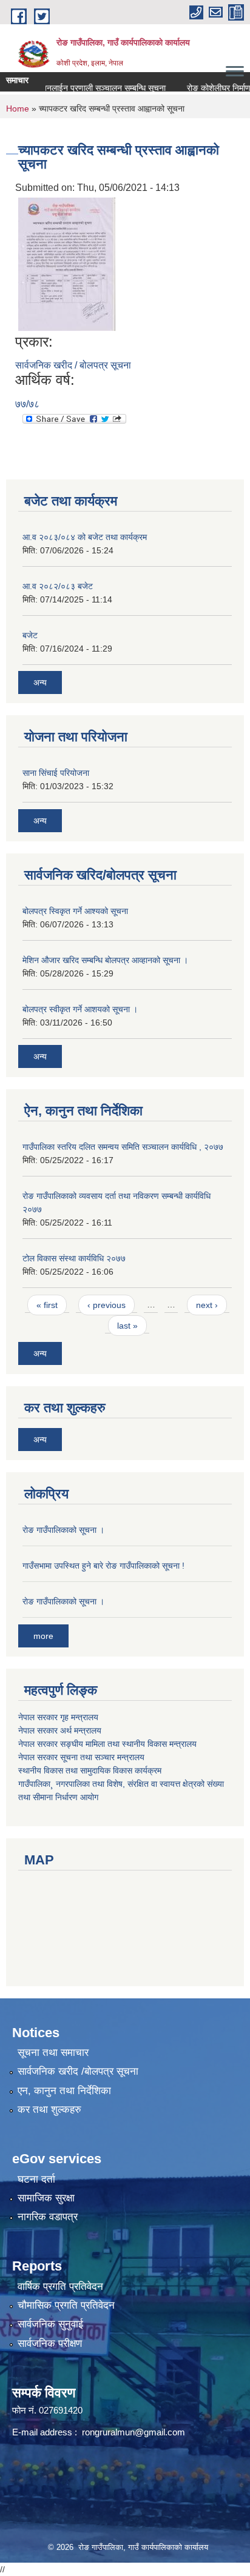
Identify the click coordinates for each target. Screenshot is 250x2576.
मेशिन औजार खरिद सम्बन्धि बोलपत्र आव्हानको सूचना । (105, 960)
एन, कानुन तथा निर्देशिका (64, 2091)
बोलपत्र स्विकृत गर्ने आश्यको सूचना (75, 911)
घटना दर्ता (36, 2179)
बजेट (30, 635)
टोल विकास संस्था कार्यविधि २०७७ (74, 1258)
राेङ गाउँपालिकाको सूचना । (63, 1530)
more (43, 1636)
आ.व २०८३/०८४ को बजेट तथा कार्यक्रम (85, 537)
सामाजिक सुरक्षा (46, 2198)
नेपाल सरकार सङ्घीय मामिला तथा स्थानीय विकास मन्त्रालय (107, 1744)
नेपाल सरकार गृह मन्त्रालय (58, 1717)
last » (127, 1326)
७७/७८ (27, 404)
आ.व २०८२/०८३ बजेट (58, 586)
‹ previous (106, 1305)
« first (47, 1305)
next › (207, 1305)
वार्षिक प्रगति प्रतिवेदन (60, 2287)
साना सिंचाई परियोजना (56, 773)
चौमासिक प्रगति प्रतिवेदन (66, 2305)
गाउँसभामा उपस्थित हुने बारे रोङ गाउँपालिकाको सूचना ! (103, 1566)
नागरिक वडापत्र (48, 2217)
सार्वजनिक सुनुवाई (50, 2324)
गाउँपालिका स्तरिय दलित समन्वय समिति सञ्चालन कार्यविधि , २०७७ (123, 1147)
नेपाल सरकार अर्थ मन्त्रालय (60, 1730)
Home (18, 108)
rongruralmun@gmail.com (133, 2432)
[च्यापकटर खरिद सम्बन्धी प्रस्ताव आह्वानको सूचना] (67, 263)
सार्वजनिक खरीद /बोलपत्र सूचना (78, 2071)
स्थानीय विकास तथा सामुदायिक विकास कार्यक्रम (90, 1770)
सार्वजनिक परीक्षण (50, 2344)
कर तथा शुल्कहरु (49, 2110)
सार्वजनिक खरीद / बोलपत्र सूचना (73, 365)
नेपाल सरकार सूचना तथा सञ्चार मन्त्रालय (81, 1757)
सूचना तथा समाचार (53, 2053)
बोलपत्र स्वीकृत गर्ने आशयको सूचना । (80, 1009)
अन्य (40, 682)
